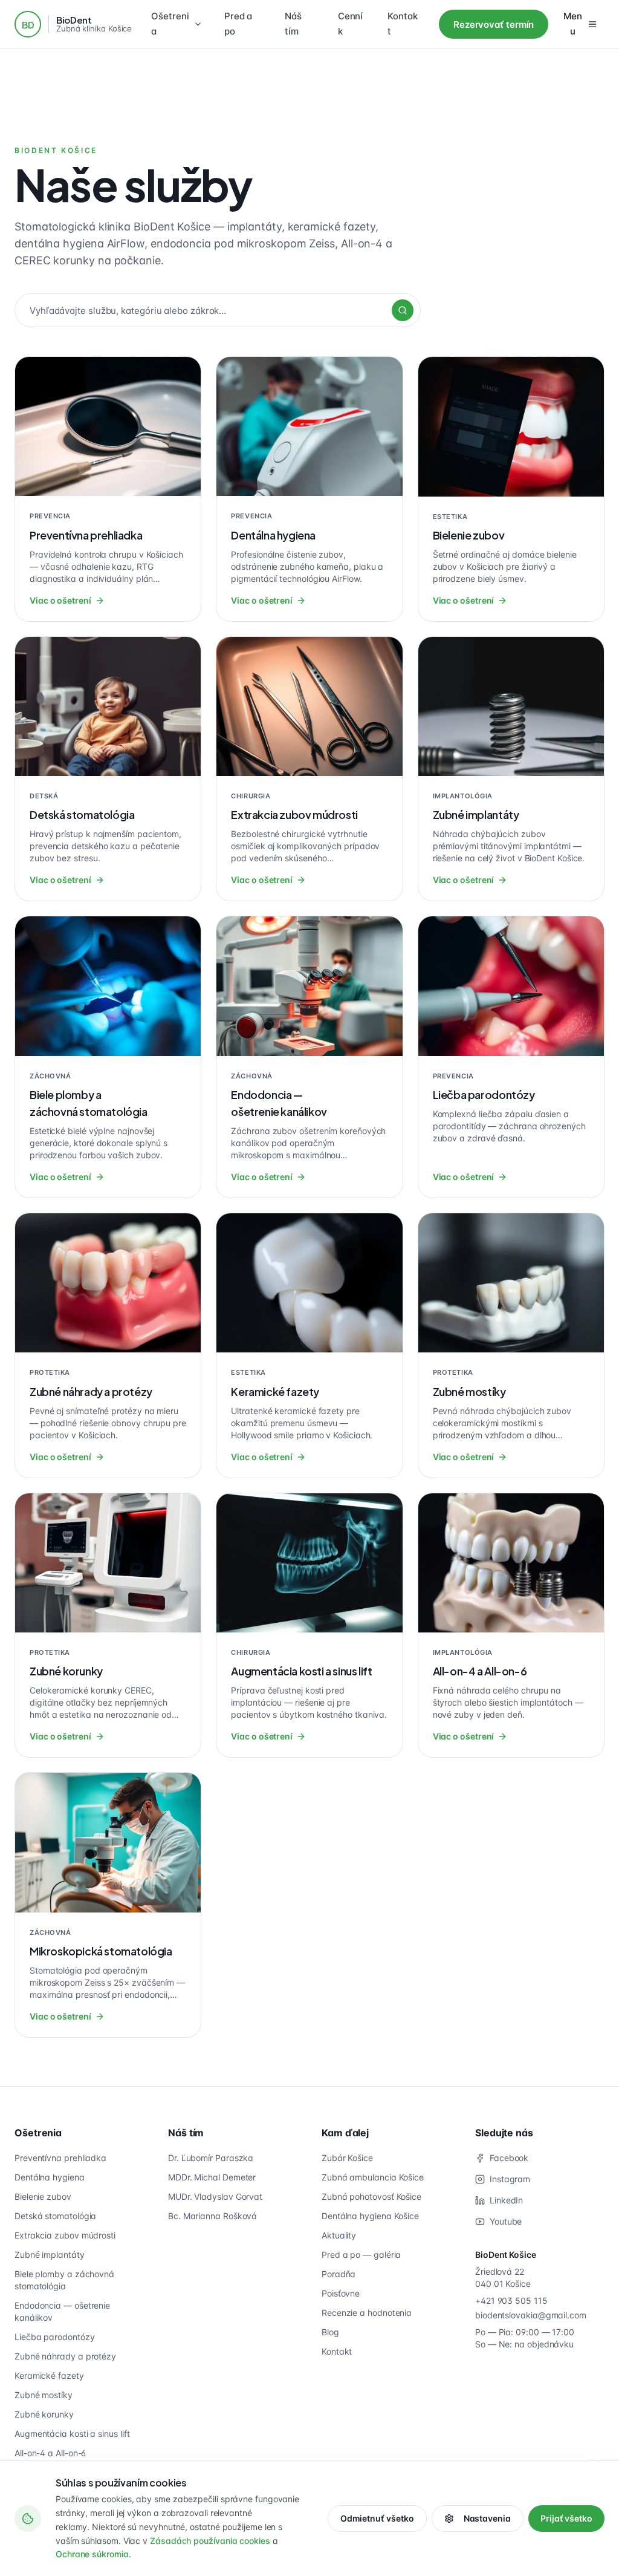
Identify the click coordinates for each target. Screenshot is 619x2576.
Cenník (351, 24)
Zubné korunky (44, 2414)
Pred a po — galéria (361, 2255)
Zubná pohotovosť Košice (371, 2196)
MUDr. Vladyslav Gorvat (215, 2196)
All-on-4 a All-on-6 (50, 2453)
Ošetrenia (170, 24)
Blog (330, 2332)
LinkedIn (506, 2200)
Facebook (509, 2158)
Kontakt (403, 24)
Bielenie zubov (43, 2196)
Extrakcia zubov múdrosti (65, 2235)
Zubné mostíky (44, 2395)
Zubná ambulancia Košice (373, 2177)
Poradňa (339, 2274)
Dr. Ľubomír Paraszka (211, 2158)
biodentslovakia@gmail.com (531, 2315)
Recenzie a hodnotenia (367, 2313)
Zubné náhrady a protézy (65, 2356)
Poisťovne (341, 2293)
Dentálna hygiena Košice (370, 2216)
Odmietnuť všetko (377, 2518)
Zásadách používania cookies (210, 2541)
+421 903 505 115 (511, 2300)
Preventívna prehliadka (60, 2158)
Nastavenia (487, 2518)
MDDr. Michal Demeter (212, 2177)
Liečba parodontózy (54, 2337)
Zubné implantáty (50, 2255)
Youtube (506, 2221)
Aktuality (339, 2235)
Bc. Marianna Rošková (212, 2216)
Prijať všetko (566, 2518)
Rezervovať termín (494, 24)
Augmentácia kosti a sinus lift (72, 2434)
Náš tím (293, 24)
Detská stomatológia (55, 2216)
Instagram (510, 2179)
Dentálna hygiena (50, 2177)
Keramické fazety (49, 2375)
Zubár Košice (347, 2158)
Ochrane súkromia (92, 2554)
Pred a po (238, 24)
